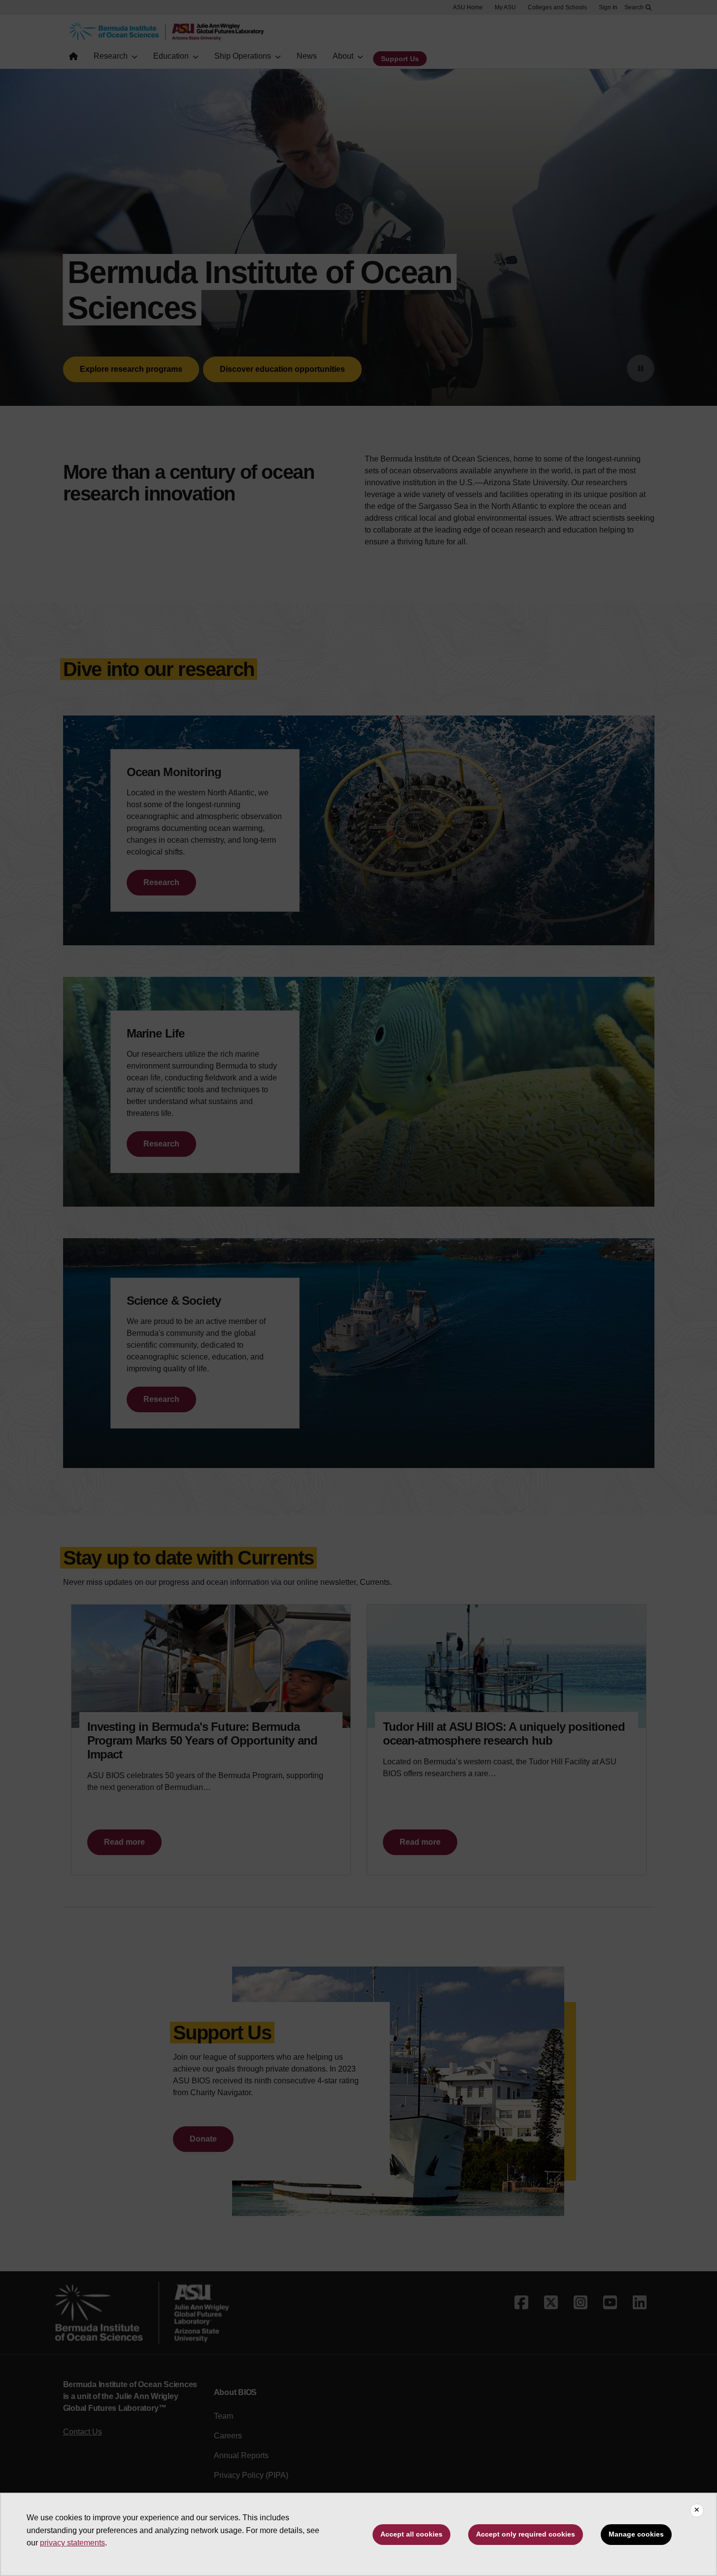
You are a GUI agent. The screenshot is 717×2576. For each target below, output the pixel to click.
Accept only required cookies (526, 2534)
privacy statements (72, 2543)
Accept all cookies (411, 2534)
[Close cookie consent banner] (697, 2510)
